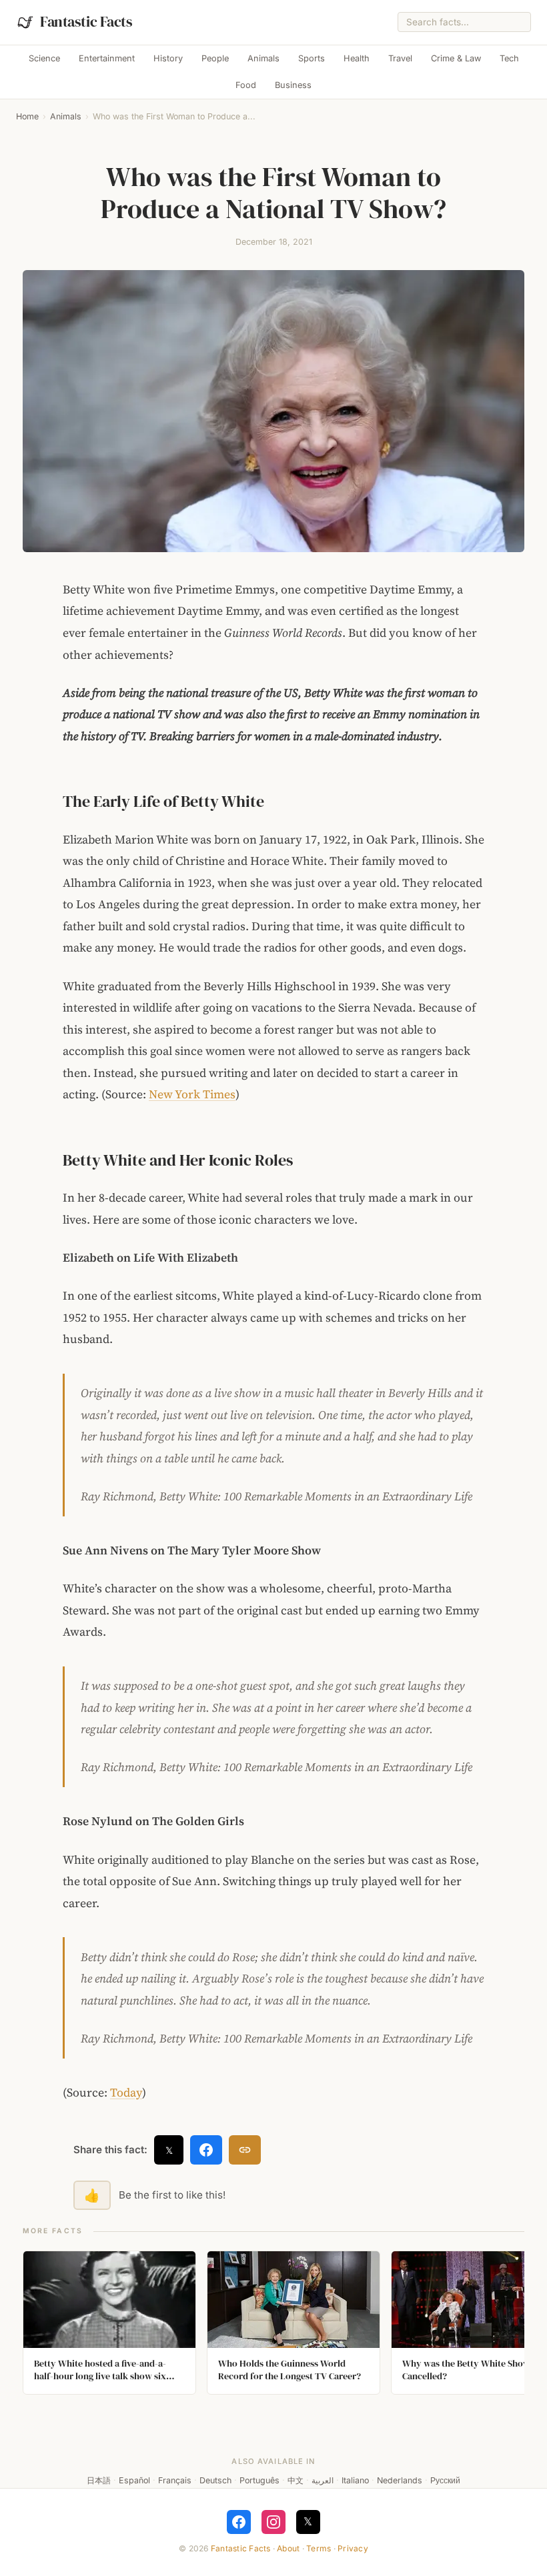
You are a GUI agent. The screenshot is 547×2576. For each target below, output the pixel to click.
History (168, 58)
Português (259, 2480)
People (215, 58)
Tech (509, 58)
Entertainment (107, 58)
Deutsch (215, 2480)
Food (246, 85)
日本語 (99, 2480)
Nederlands (400, 2480)
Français (175, 2480)
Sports (312, 58)
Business (293, 85)
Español (134, 2480)
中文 (296, 2480)
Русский (445, 2480)
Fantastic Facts (241, 2548)
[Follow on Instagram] (273, 2522)
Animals (263, 58)
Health (357, 58)
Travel (400, 58)
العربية (323, 2480)
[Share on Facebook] (206, 2150)
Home (27, 116)
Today (126, 2093)
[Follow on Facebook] (239, 2522)
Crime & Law (456, 58)
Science (44, 58)
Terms (319, 2548)
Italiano (355, 2480)
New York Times (192, 1094)
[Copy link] (245, 2150)
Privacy (353, 2548)
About (288, 2548)
